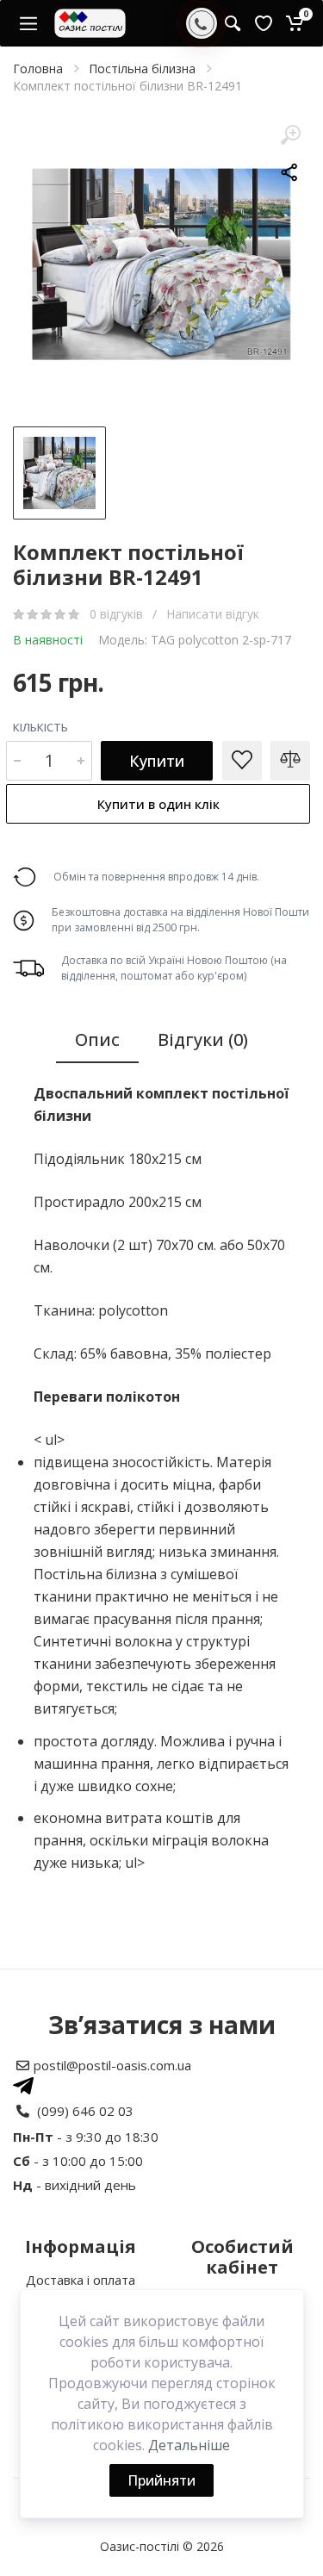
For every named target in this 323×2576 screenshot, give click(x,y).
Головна (38, 68)
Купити (157, 761)
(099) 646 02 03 (85, 2111)
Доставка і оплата (81, 2280)
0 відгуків (118, 614)
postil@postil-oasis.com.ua (112, 2065)
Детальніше (189, 2445)
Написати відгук (213, 614)
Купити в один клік (158, 804)
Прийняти (161, 2480)
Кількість (40, 727)
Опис (97, 1039)
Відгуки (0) (203, 1039)
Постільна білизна (142, 68)
